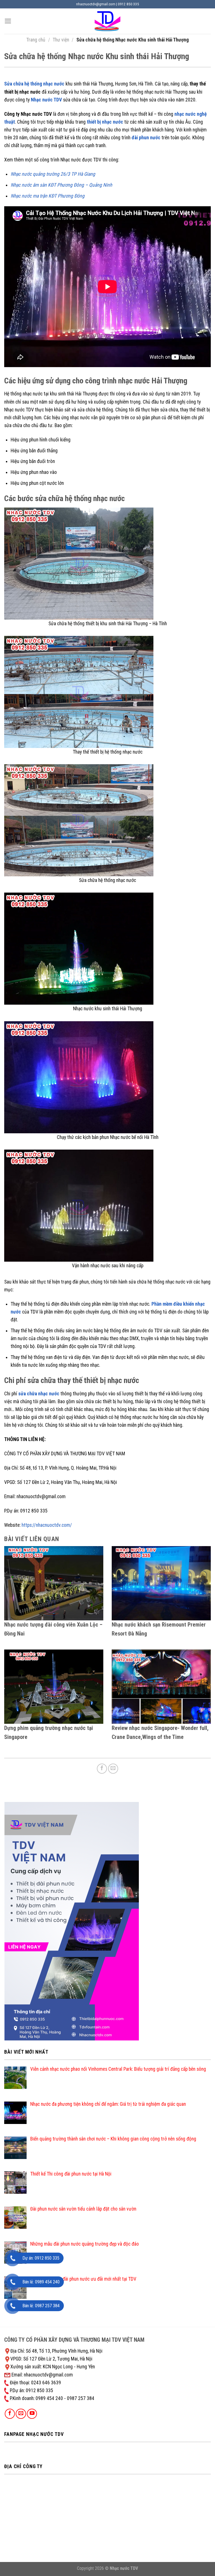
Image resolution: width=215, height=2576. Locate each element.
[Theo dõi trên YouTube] (32, 2414)
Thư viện (61, 40)
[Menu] (8, 21)
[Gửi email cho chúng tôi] (21, 2414)
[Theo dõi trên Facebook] (10, 2414)
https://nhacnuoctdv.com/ (47, 1525)
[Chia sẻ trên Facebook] (102, 1769)
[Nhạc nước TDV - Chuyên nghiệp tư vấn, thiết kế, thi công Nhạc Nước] (107, 21)
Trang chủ (36, 40)
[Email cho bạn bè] (113, 1769)
